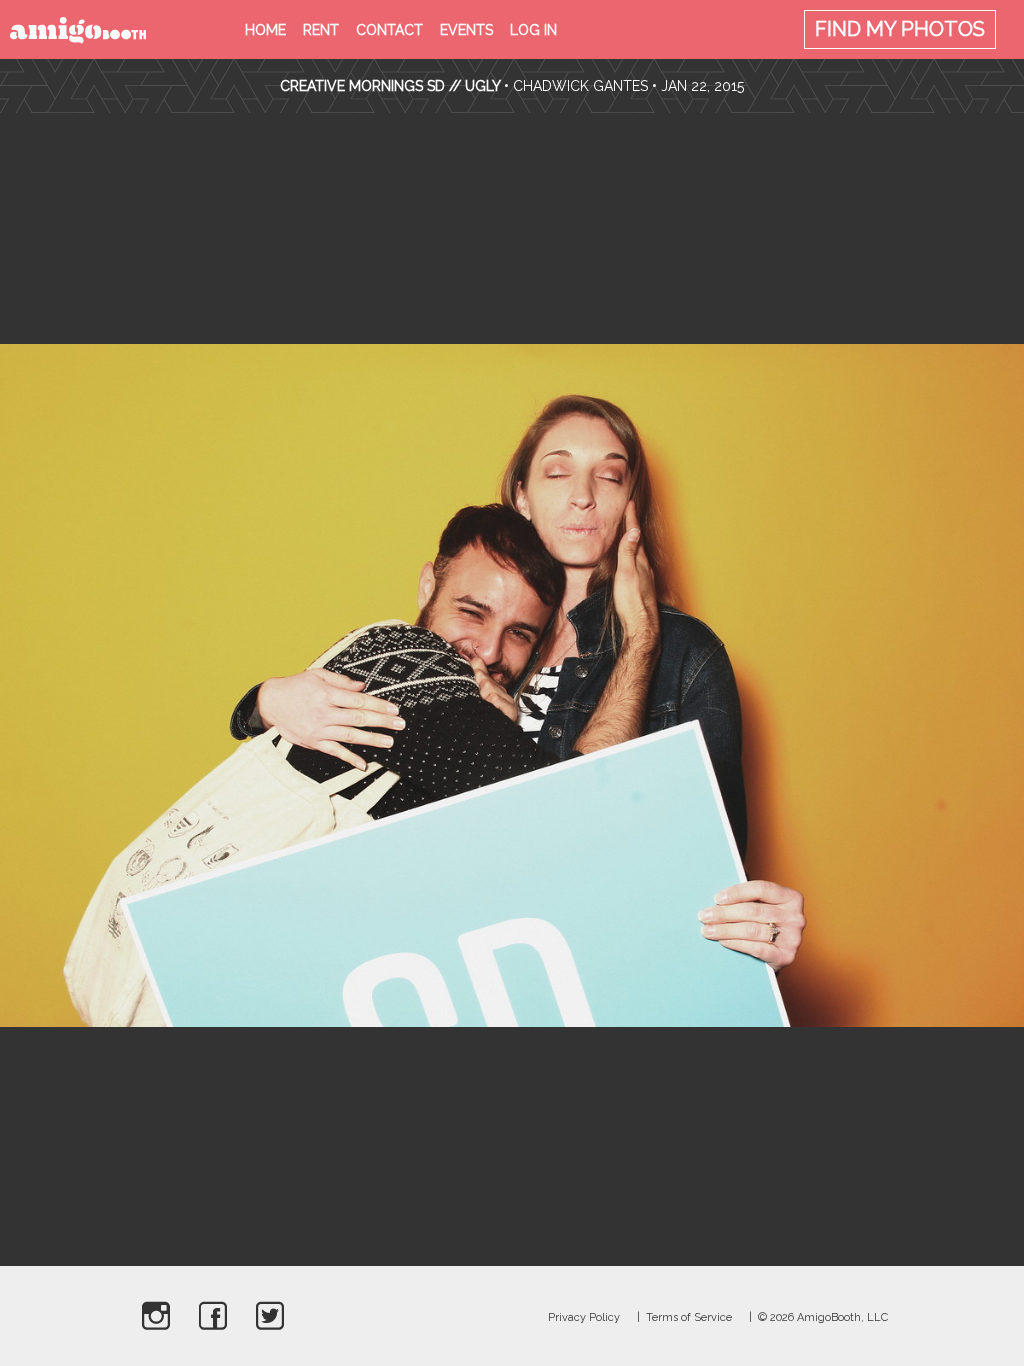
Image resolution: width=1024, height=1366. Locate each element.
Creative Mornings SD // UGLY (390, 86)
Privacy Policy (584, 1317)
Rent (321, 30)
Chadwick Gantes (580, 86)
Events (466, 30)
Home (265, 30)
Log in (533, 30)
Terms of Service (689, 1317)
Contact (389, 30)
